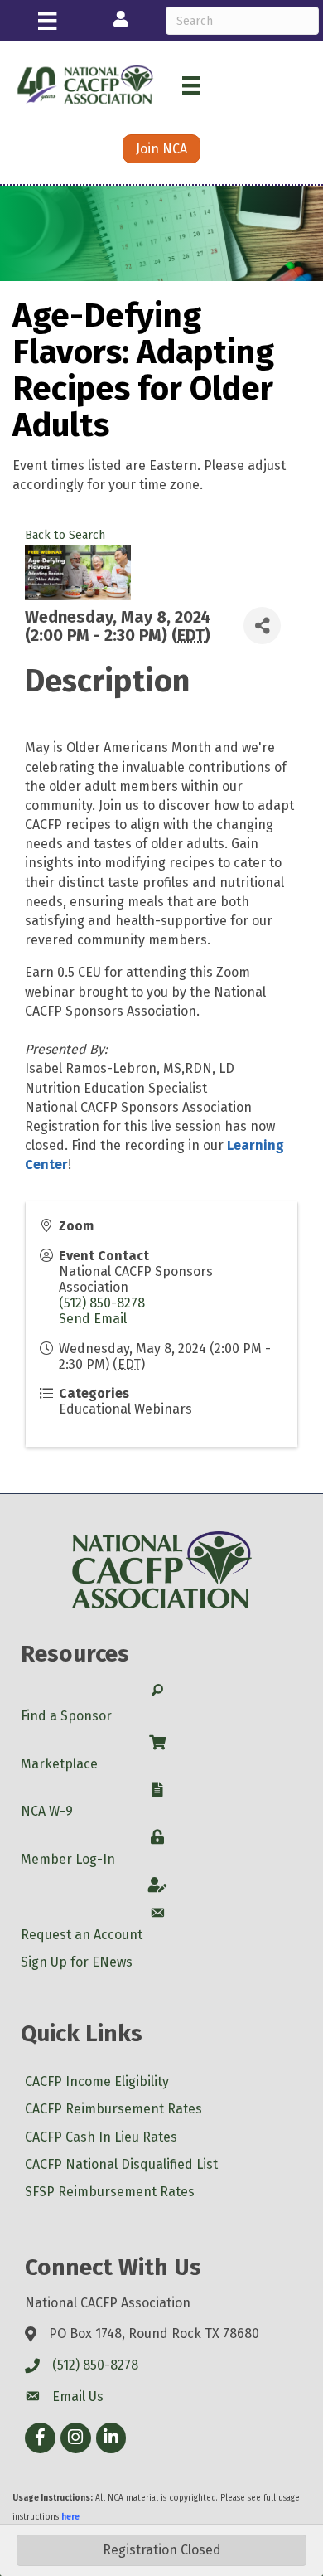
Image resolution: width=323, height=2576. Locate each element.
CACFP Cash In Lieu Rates (101, 2137)
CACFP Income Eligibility (97, 2081)
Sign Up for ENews (77, 1962)
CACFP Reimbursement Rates (113, 2109)
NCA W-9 (47, 1811)
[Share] (262, 626)
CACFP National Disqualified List (121, 2164)
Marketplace (59, 1764)
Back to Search (65, 535)
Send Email (93, 1319)
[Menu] (47, 21)
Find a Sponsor (66, 1716)
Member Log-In (68, 1859)
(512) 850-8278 (102, 1303)
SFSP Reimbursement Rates (110, 2192)
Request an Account (82, 1935)
